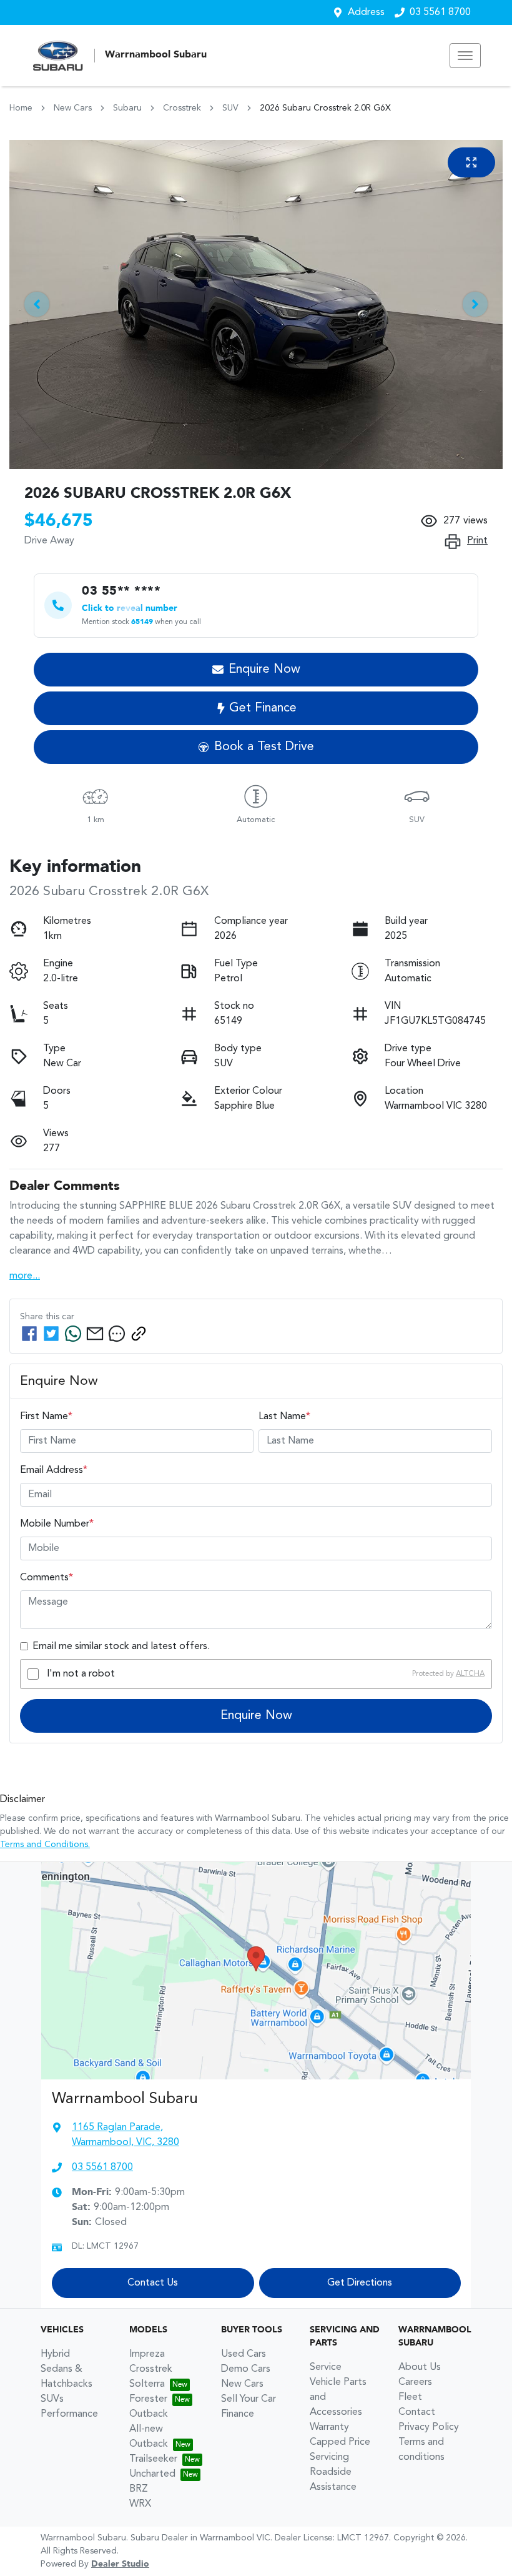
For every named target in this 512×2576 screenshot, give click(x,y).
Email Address (54, 1470)
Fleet (410, 2397)
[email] (95, 1334)
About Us (420, 2367)
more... (25, 1276)
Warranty (329, 2427)
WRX (140, 2504)
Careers (415, 2382)
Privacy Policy (429, 2427)
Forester (148, 2399)
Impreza (147, 2354)
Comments (47, 1578)
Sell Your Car (249, 2399)
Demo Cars (246, 2369)
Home (21, 108)
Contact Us (153, 2283)
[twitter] (51, 1334)
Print (477, 541)
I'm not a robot (81, 1674)
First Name (46, 1417)
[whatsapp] (73, 1334)
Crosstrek (182, 108)
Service (326, 2367)
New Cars (73, 108)
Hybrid (55, 2354)
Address (366, 12)
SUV (230, 108)
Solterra (147, 2384)
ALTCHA (470, 1674)
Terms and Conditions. (45, 1845)
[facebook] (29, 1334)
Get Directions (360, 2283)
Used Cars (244, 2354)
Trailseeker (153, 2459)
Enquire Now (256, 1716)
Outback (149, 2414)
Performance (69, 2414)
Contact (417, 2412)
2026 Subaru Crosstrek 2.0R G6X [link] (325, 108)
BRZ (139, 2489)
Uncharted (152, 2474)
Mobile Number (57, 1524)
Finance (238, 2414)
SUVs (52, 2399)
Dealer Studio (120, 2564)
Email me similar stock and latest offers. (121, 1647)
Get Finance (263, 708)
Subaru (127, 108)
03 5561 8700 (440, 12)
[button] (465, 56)
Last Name (284, 1417)
